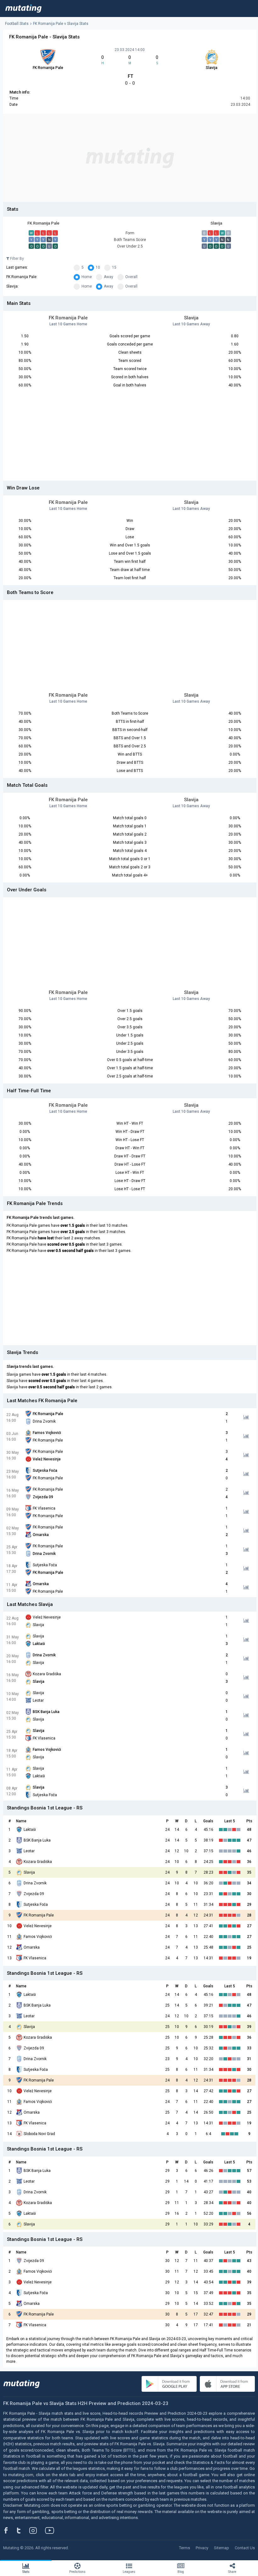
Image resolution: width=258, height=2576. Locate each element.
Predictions (77, 2572)
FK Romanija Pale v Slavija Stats (61, 24)
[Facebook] (9, 2530)
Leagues (129, 2572)
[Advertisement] (130, 158)
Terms (185, 2548)
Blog (181, 2572)
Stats (26, 2572)
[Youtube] (52, 2530)
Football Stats (17, 24)
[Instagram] (38, 2530)
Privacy (202, 2548)
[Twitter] (23, 2530)
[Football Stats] (23, 9)
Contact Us (245, 2548)
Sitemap (222, 2548)
